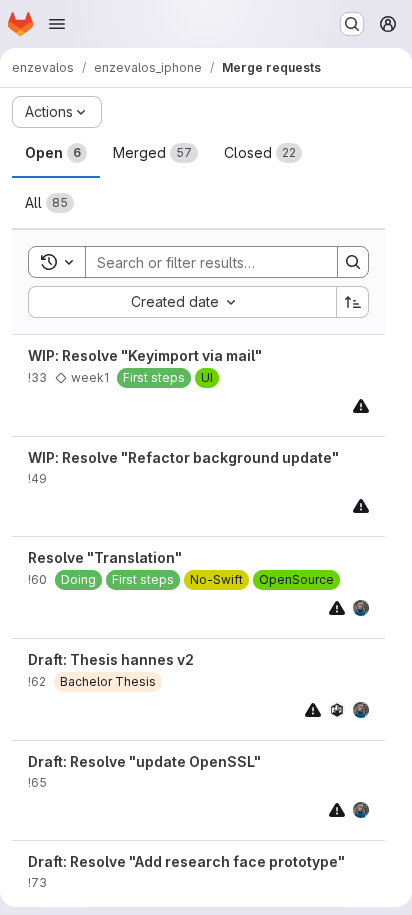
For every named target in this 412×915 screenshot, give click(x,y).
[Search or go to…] (352, 24)
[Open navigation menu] (57, 24)
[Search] (353, 262)
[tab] (56, 153)
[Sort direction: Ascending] (353, 302)
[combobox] (182, 302)
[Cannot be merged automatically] (361, 405)
